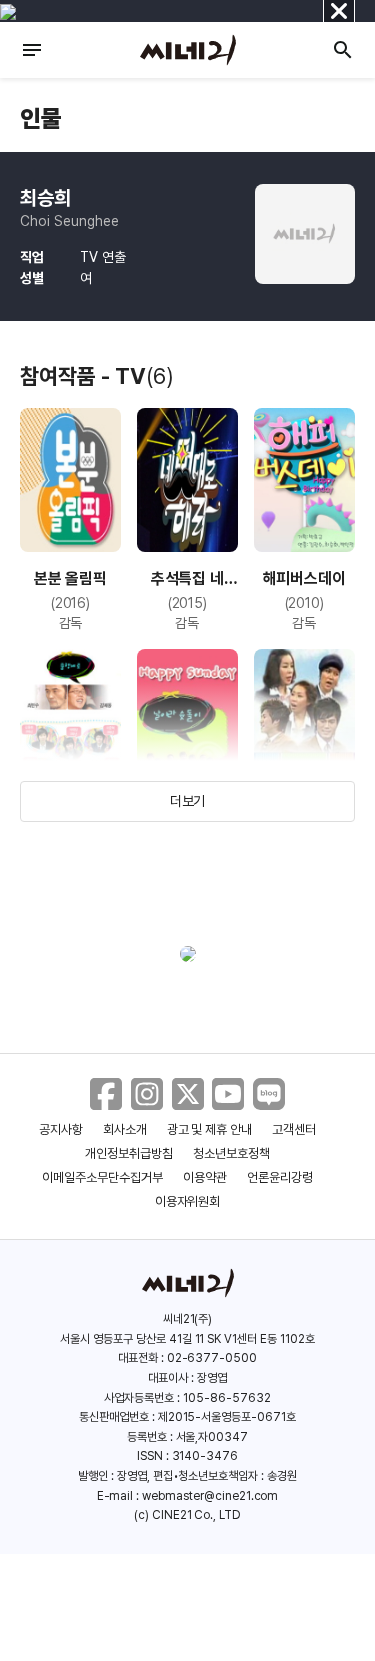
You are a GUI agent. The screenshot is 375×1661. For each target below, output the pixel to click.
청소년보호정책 (231, 1153)
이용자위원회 (188, 1201)
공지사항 (61, 1129)
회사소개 (125, 1129)
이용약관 (205, 1177)
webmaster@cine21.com (210, 1496)
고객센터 (294, 1129)
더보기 (188, 801)
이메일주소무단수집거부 (102, 1177)
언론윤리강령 (280, 1177)
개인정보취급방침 (129, 1153)
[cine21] (188, 50)
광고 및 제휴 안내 (210, 1129)
